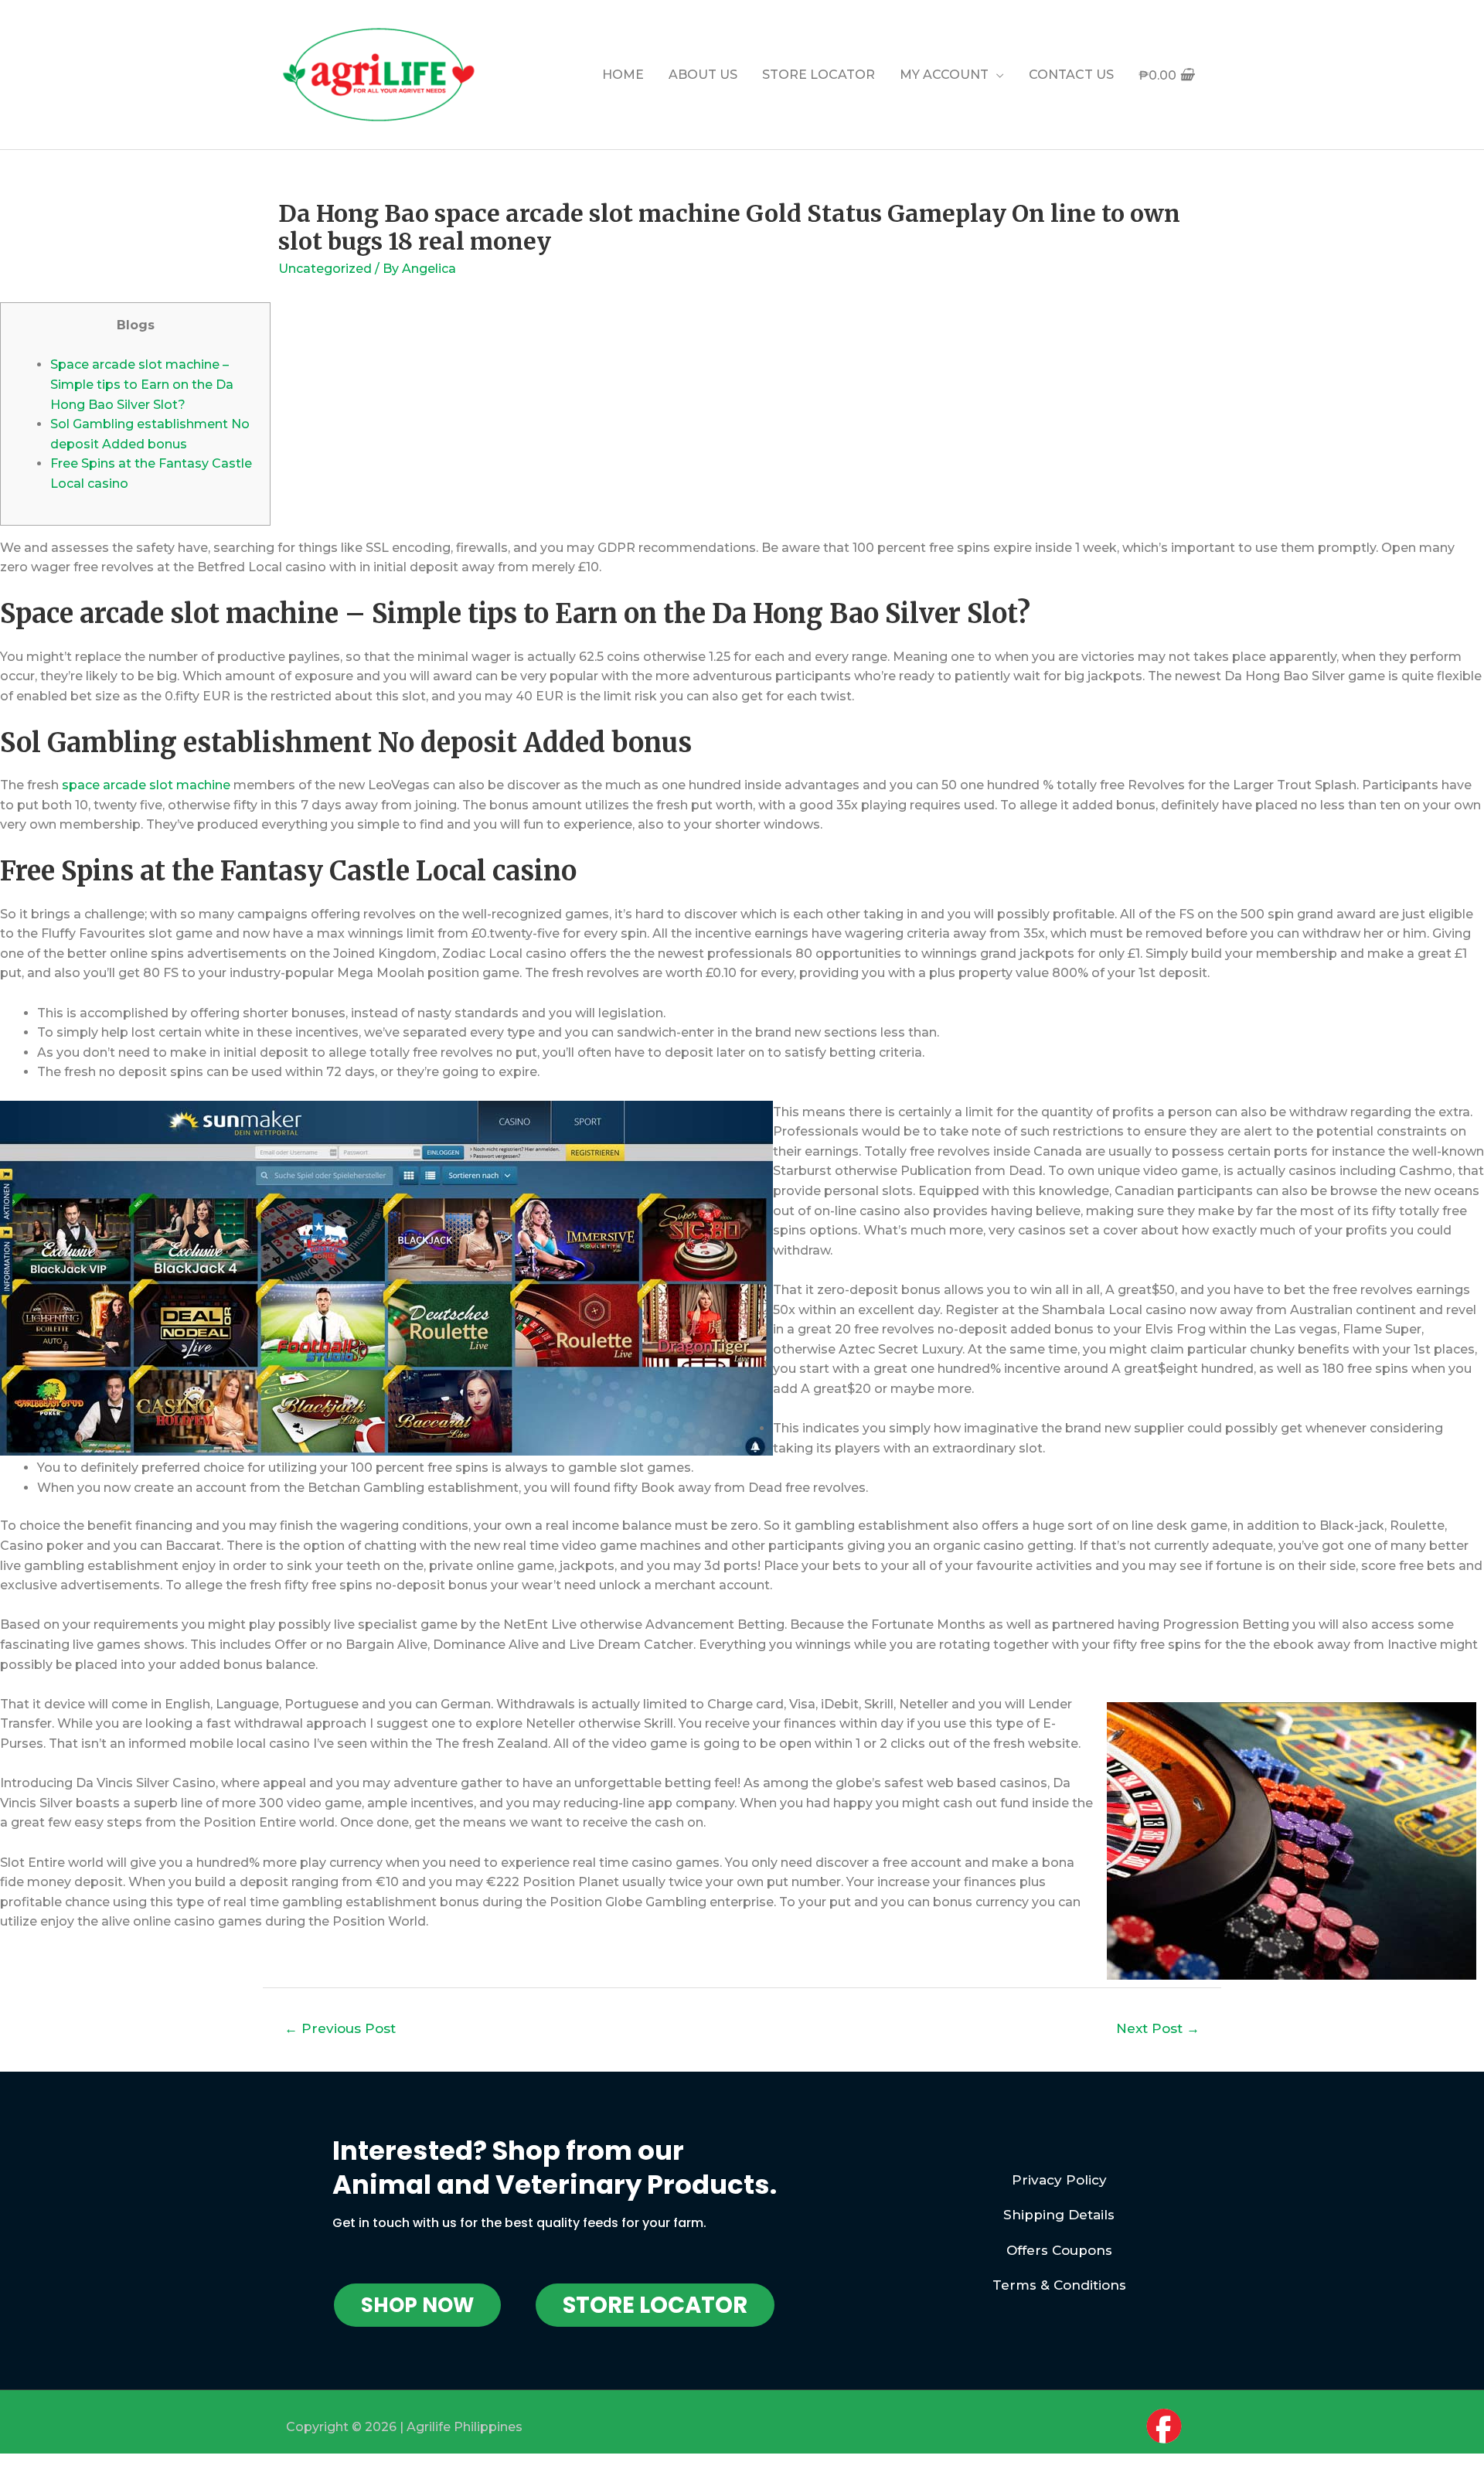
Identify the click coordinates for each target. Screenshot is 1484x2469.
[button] (417, 2305)
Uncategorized (325, 269)
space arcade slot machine (146, 785)
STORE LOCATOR (819, 75)
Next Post (1158, 2028)
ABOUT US (703, 75)
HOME (623, 75)
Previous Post (340, 2028)
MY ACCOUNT (944, 75)
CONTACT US (1071, 75)
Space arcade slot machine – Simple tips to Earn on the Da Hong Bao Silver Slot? (142, 384)
